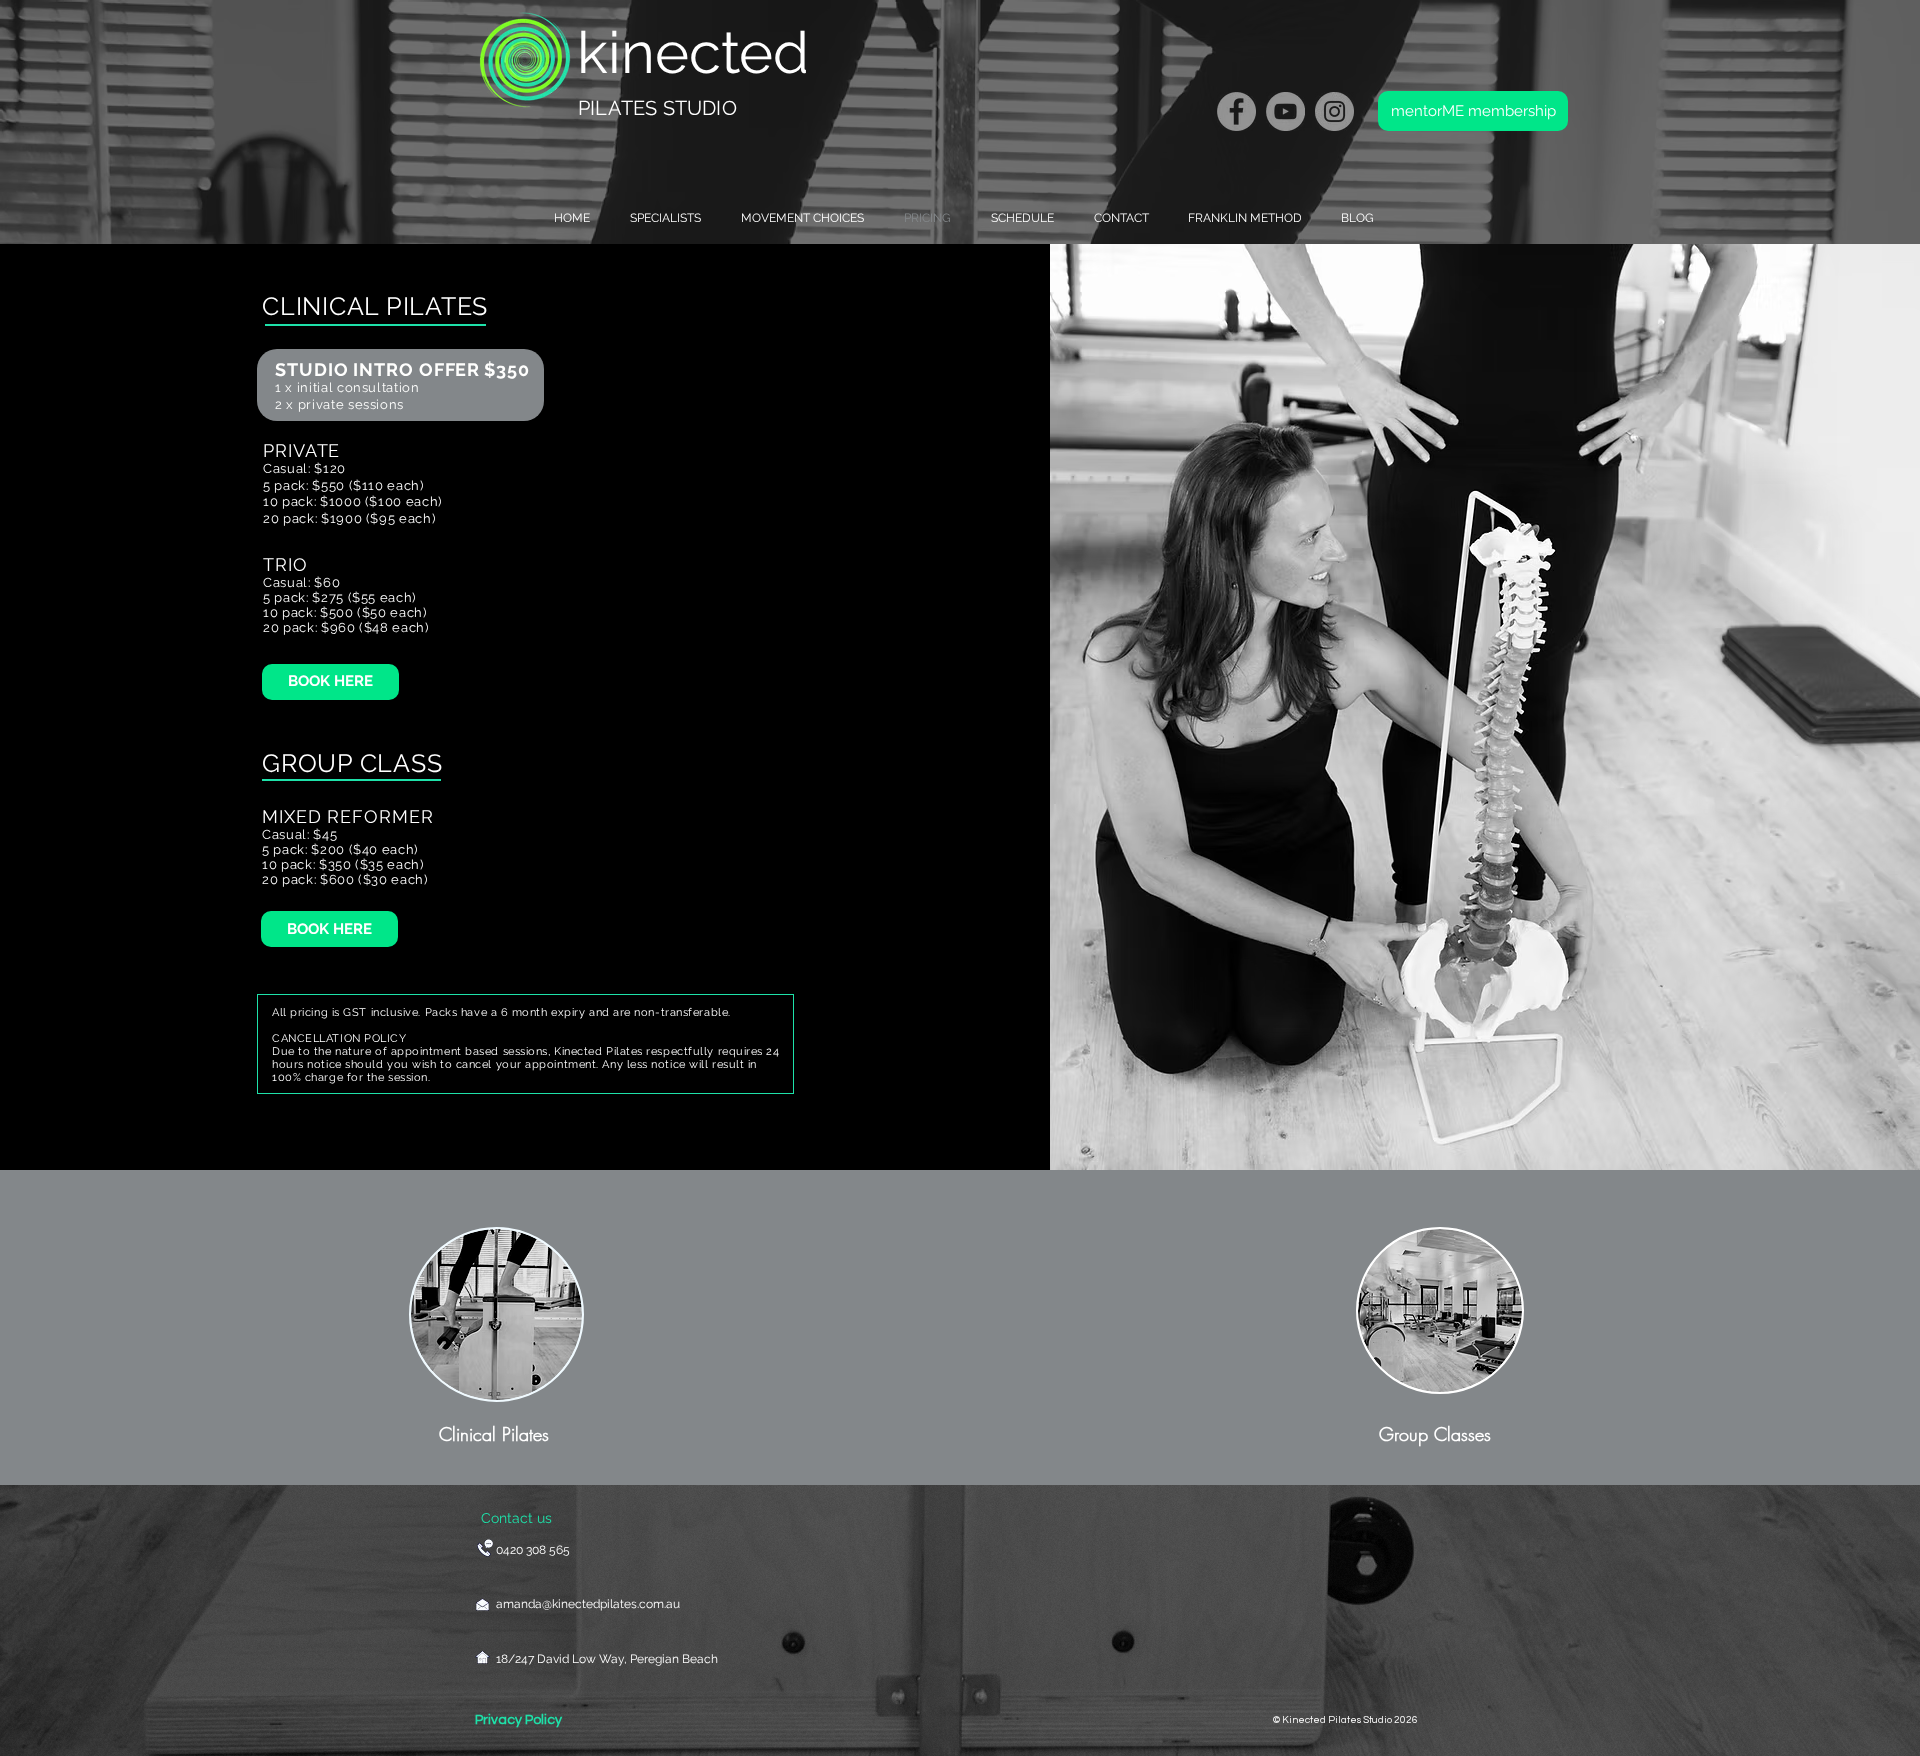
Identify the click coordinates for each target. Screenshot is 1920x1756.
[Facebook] (1236, 111)
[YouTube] (1285, 111)
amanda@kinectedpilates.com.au (588, 1604)
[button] (797, 218)
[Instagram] (1334, 111)
